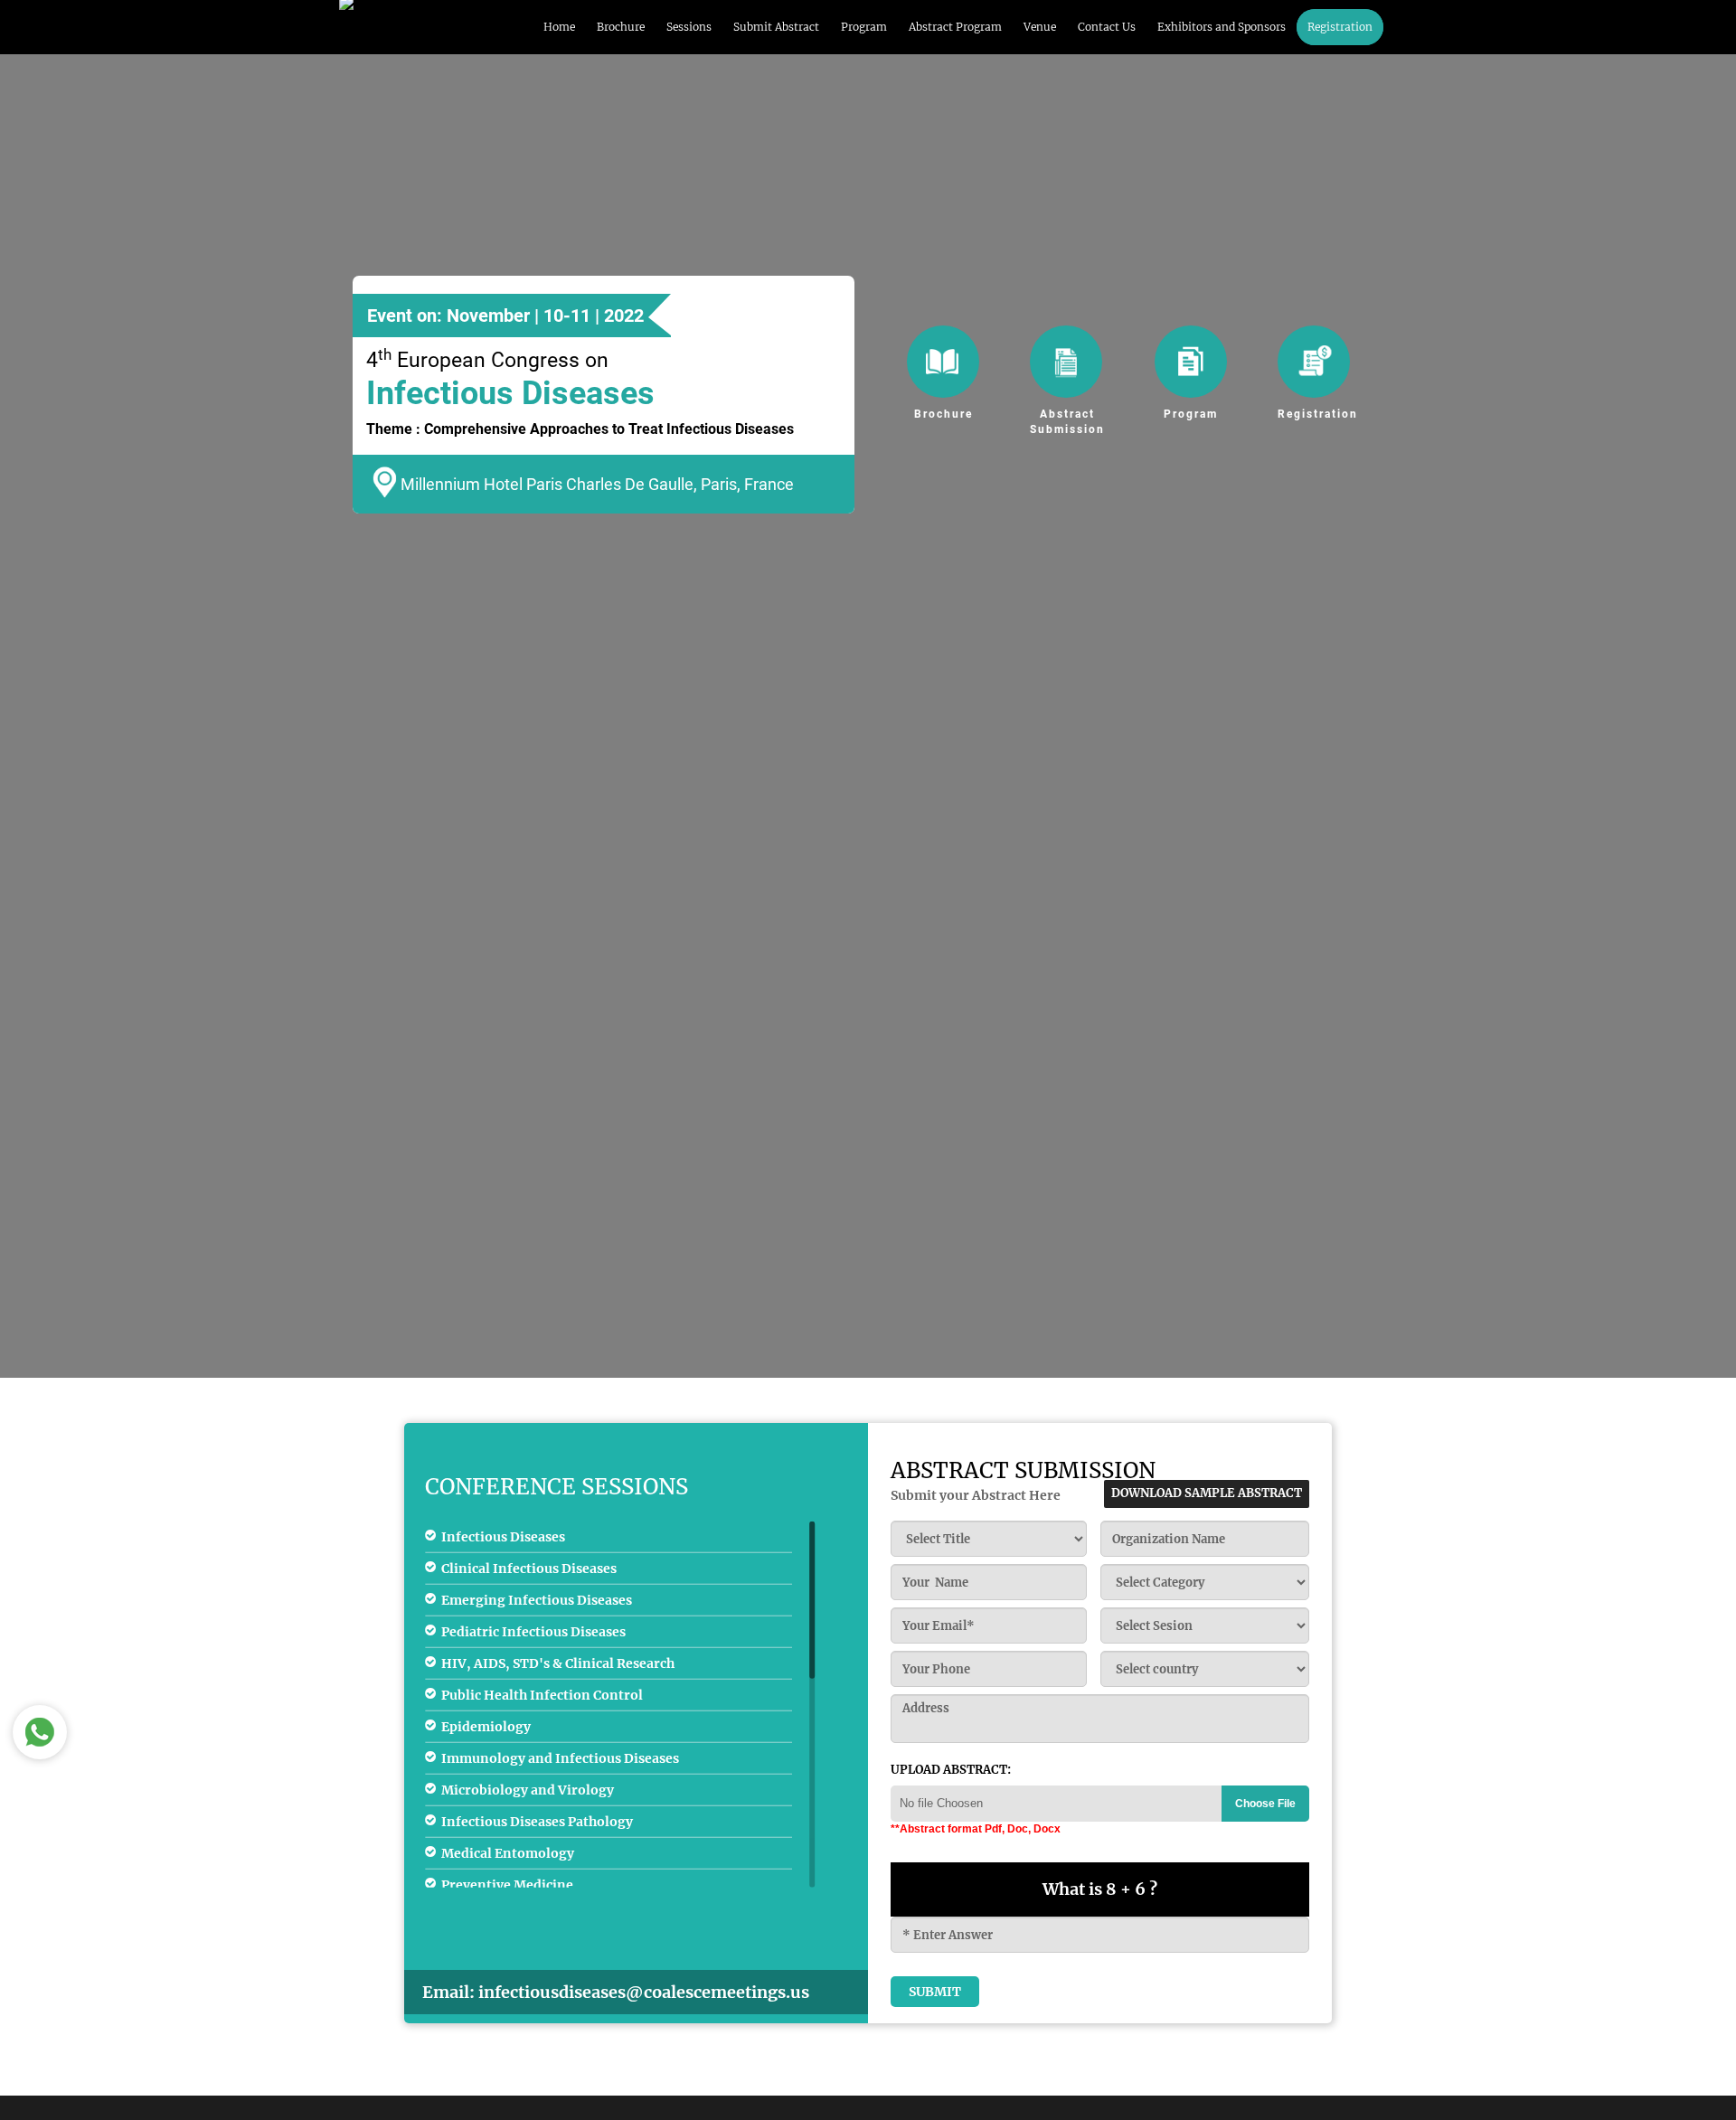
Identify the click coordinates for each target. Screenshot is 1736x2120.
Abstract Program (955, 27)
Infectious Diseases (503, 1537)
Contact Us (1107, 27)
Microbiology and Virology (528, 1790)
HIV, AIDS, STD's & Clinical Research (558, 1663)
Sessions (689, 27)
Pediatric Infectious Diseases (533, 1632)
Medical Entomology (508, 1853)
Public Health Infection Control (542, 1695)
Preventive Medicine (507, 1885)
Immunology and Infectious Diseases (560, 1758)
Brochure (621, 27)
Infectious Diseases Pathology (537, 1822)
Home (559, 27)
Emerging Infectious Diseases (537, 1600)
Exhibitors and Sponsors (1222, 27)
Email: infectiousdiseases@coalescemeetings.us (616, 1992)
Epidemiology (486, 1727)
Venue (1040, 27)
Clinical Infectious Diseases (529, 1569)
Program (864, 27)
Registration (1340, 27)
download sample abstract (1207, 1493)
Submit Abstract (776, 27)
